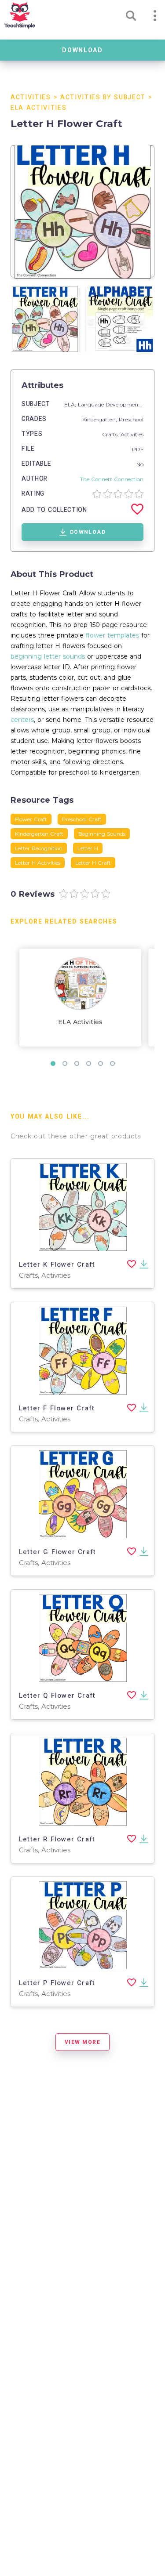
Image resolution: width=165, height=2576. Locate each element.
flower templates (112, 635)
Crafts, (111, 434)
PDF (138, 449)
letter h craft (93, 863)
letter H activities (38, 863)
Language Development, (111, 404)
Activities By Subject (103, 97)
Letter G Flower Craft (57, 1552)
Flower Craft (31, 819)
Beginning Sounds (102, 834)
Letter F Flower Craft (57, 1408)
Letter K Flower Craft (57, 1264)
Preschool (131, 419)
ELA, (71, 404)
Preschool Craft (82, 819)
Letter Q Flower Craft (57, 1696)
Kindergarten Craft (39, 834)
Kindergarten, (101, 419)
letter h (88, 848)
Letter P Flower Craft (57, 1983)
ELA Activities (39, 108)
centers (22, 720)
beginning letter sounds (48, 656)
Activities (31, 97)
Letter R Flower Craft (57, 1839)
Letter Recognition (39, 848)
